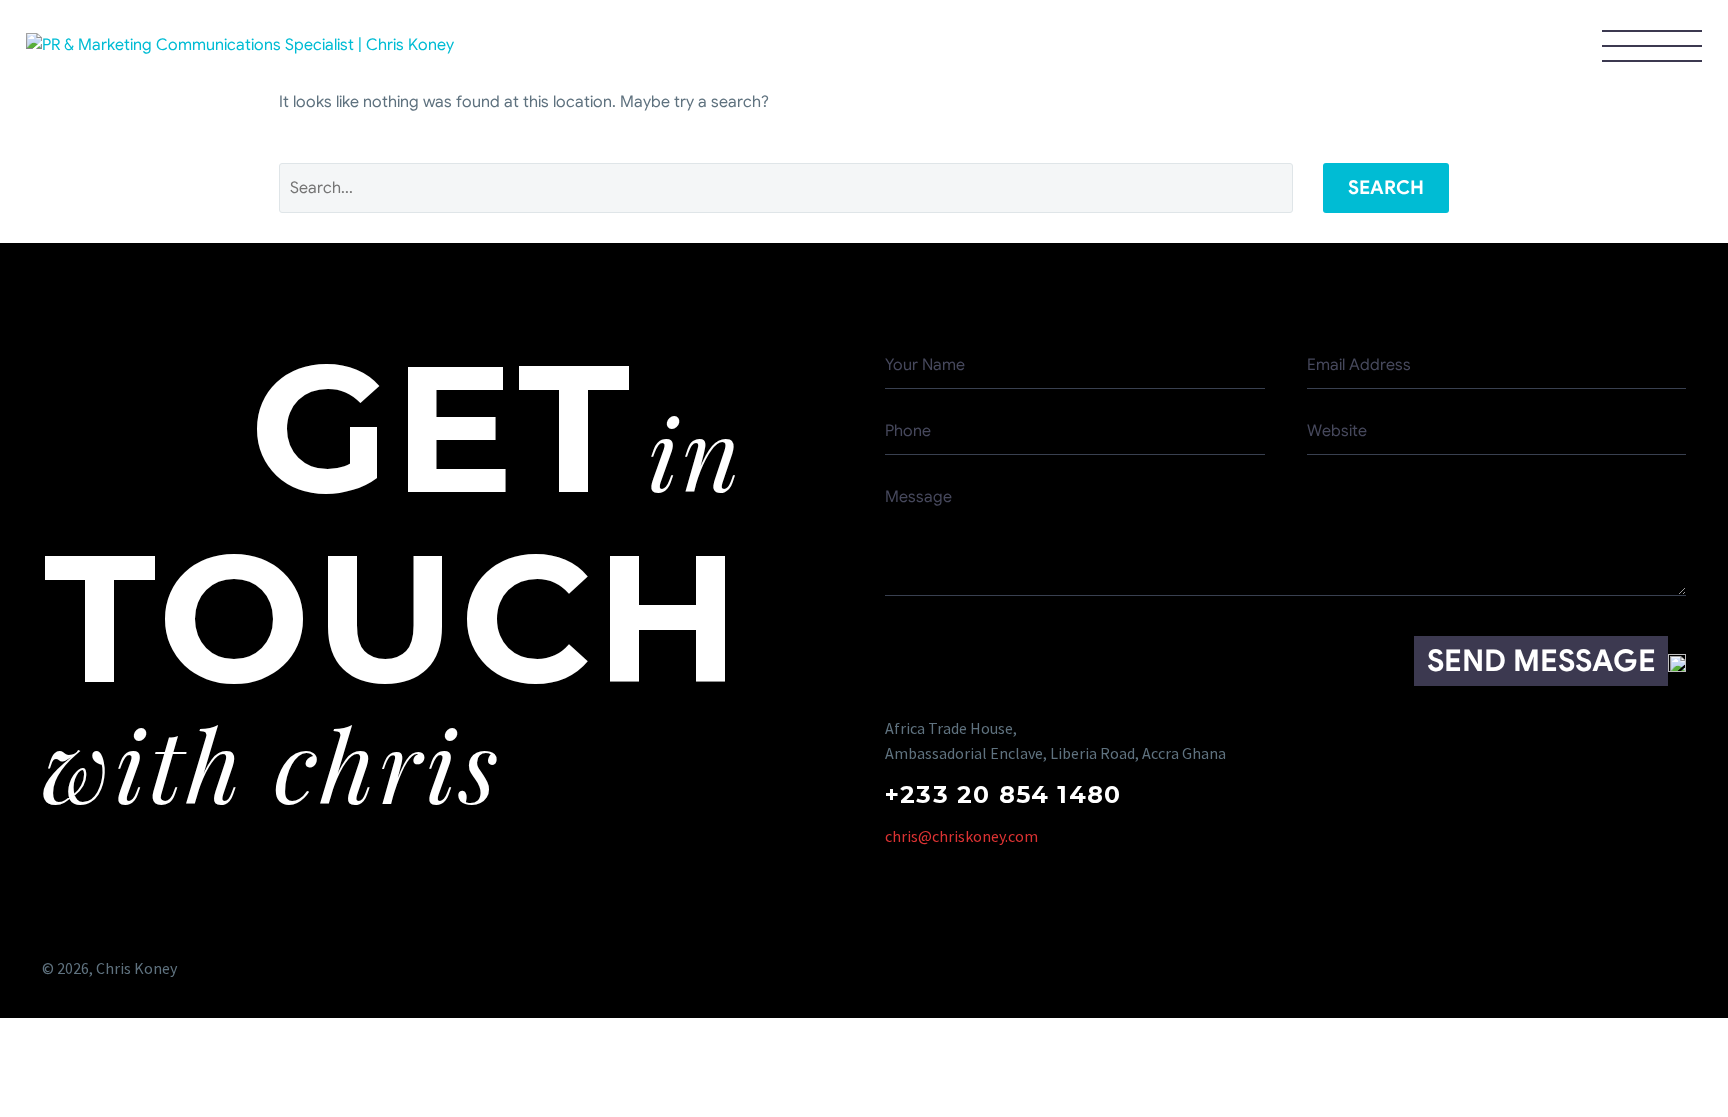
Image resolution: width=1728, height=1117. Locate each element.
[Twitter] (1554, 968)
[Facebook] (1515, 968)
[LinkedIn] (1671, 968)
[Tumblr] (1632, 968)
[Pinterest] (1593, 968)
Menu (1652, 45)
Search (1386, 187)
